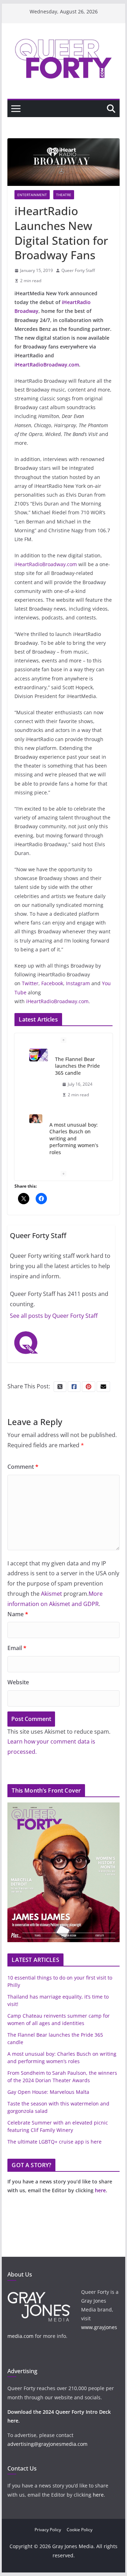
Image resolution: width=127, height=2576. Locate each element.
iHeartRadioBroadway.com (46, 564)
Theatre (64, 195)
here (100, 2190)
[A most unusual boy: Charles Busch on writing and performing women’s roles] (36, 1119)
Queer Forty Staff (78, 270)
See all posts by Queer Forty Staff (54, 1316)
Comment (23, 1467)
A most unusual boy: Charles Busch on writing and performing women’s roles (74, 1138)
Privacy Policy (48, 2530)
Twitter (30, 983)
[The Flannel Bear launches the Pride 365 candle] (39, 1055)
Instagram (78, 983)
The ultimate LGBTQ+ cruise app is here (55, 2142)
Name (18, 1614)
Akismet (52, 1594)
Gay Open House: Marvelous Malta (48, 2092)
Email (17, 1648)
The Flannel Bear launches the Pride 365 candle (77, 1066)
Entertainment (32, 195)
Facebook (52, 983)
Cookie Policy (80, 2530)
